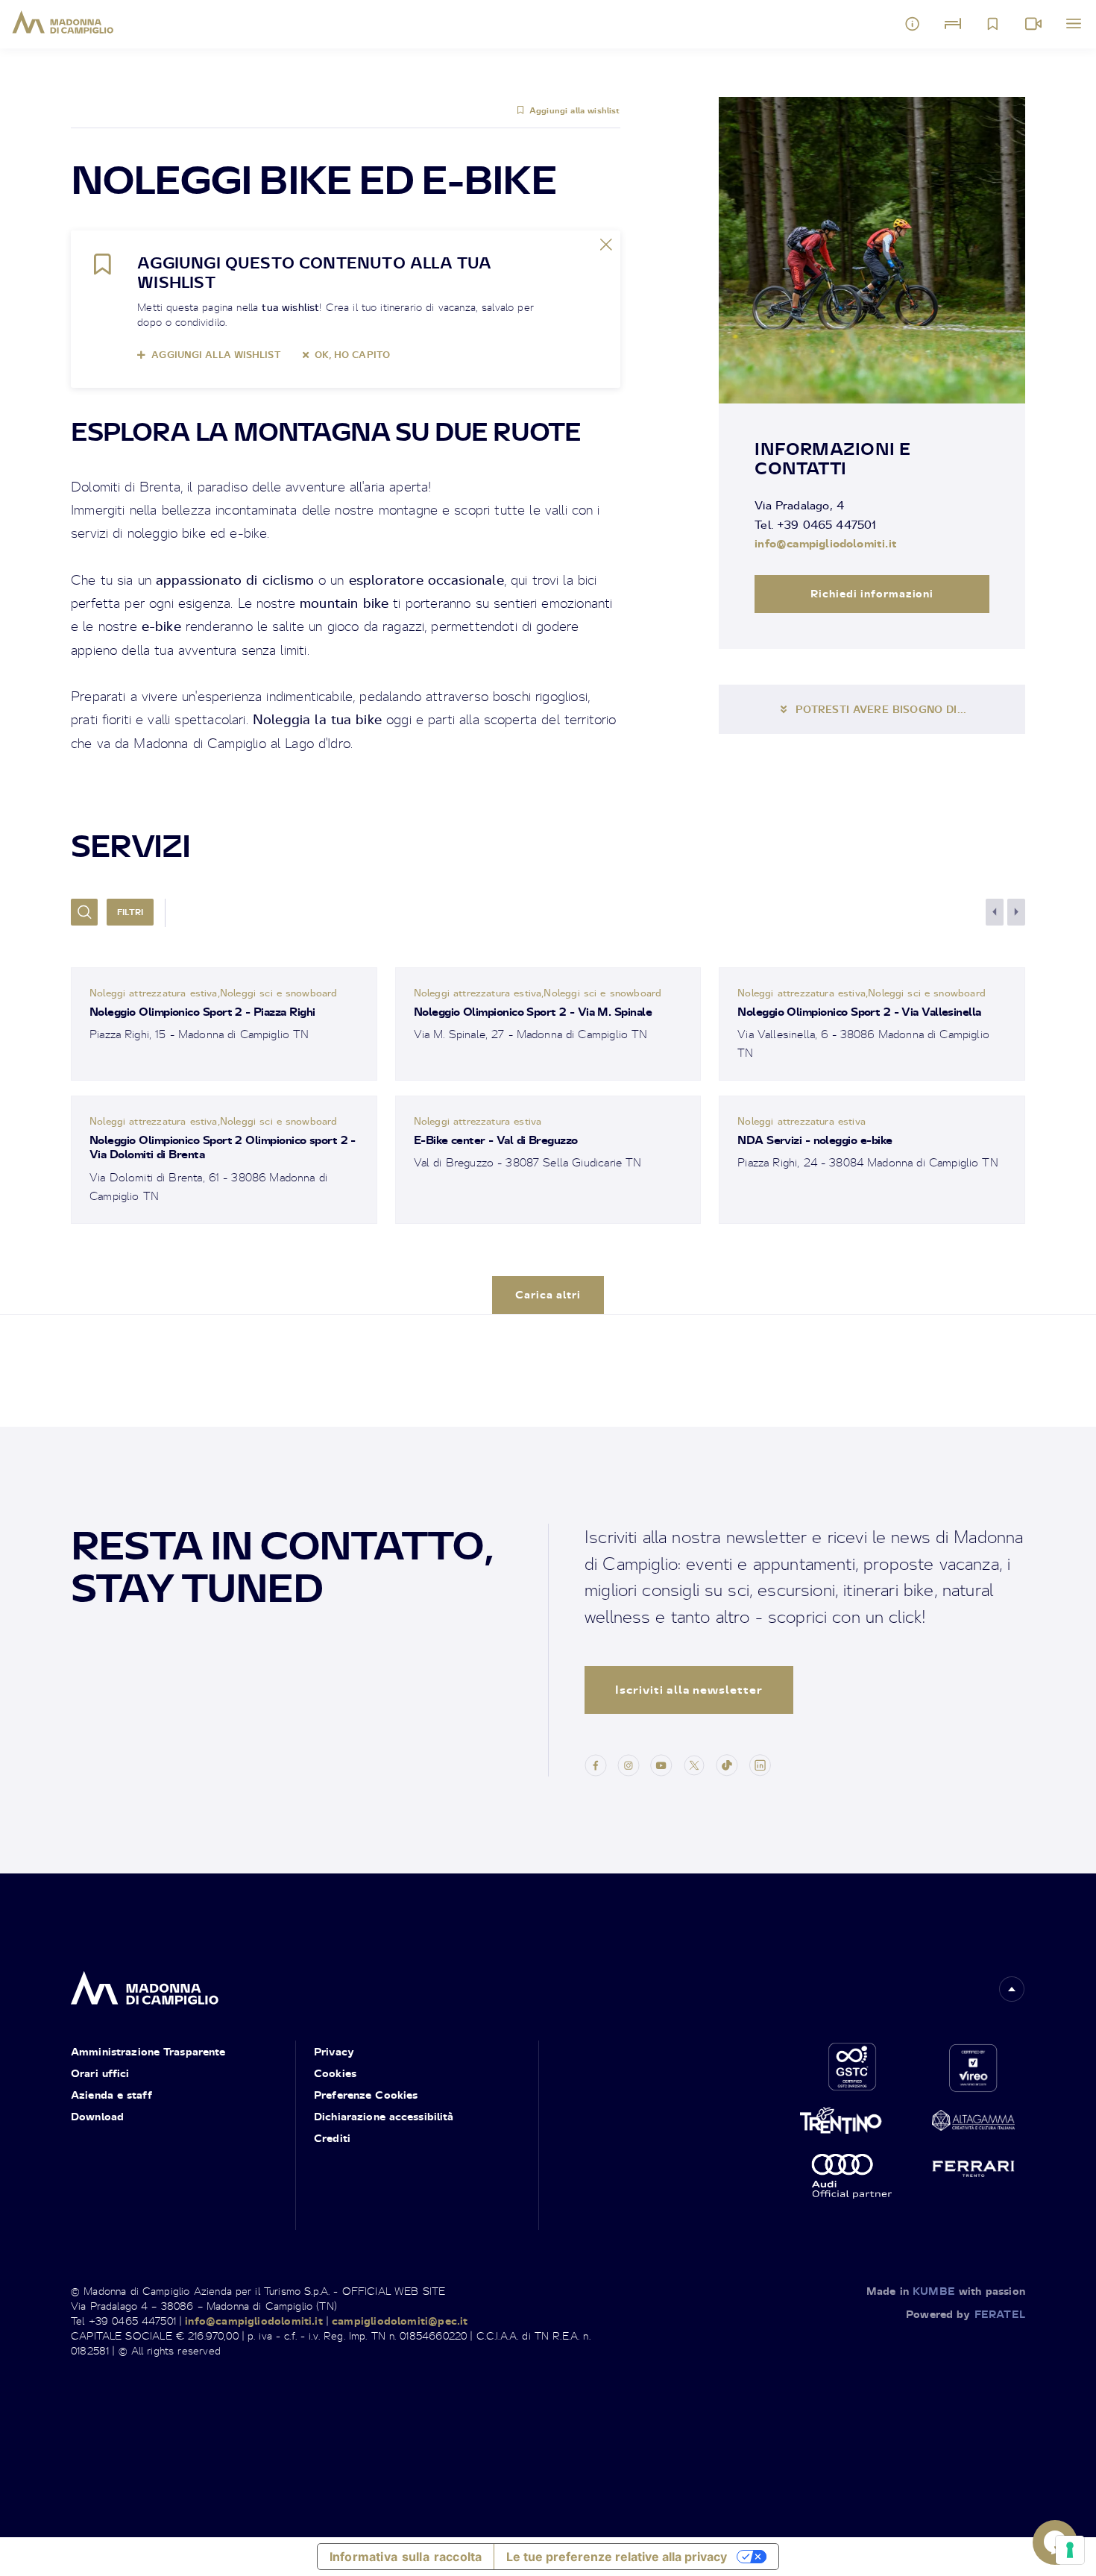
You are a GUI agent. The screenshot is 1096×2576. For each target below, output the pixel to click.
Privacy (334, 2051)
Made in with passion (946, 2291)
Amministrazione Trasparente (148, 2051)
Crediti (332, 2138)
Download (97, 2116)
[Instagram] (629, 1763)
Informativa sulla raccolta (406, 2557)
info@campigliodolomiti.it (826, 543)
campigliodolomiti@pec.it (400, 2321)
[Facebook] (596, 1763)
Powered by (966, 2314)
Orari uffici (100, 2073)
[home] (145, 1983)
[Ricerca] (84, 912)
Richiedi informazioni (872, 593)
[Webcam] (1033, 24)
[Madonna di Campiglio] (63, 22)
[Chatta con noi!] (1055, 2542)
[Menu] (1074, 24)
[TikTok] (727, 1763)
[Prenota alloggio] (953, 24)
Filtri (130, 912)
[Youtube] (661, 1763)
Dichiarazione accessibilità (384, 2116)
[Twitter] (694, 1763)
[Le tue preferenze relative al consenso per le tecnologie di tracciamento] (1070, 2550)
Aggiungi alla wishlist (575, 110)
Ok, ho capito (352, 355)
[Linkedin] (760, 1763)
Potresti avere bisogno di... (881, 709)
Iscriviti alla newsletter (689, 1690)
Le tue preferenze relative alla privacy (617, 2557)
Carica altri (548, 1294)
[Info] (913, 24)
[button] (1012, 1989)
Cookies (335, 2073)
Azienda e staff (111, 2095)
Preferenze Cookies (366, 2095)
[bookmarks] (993, 24)
